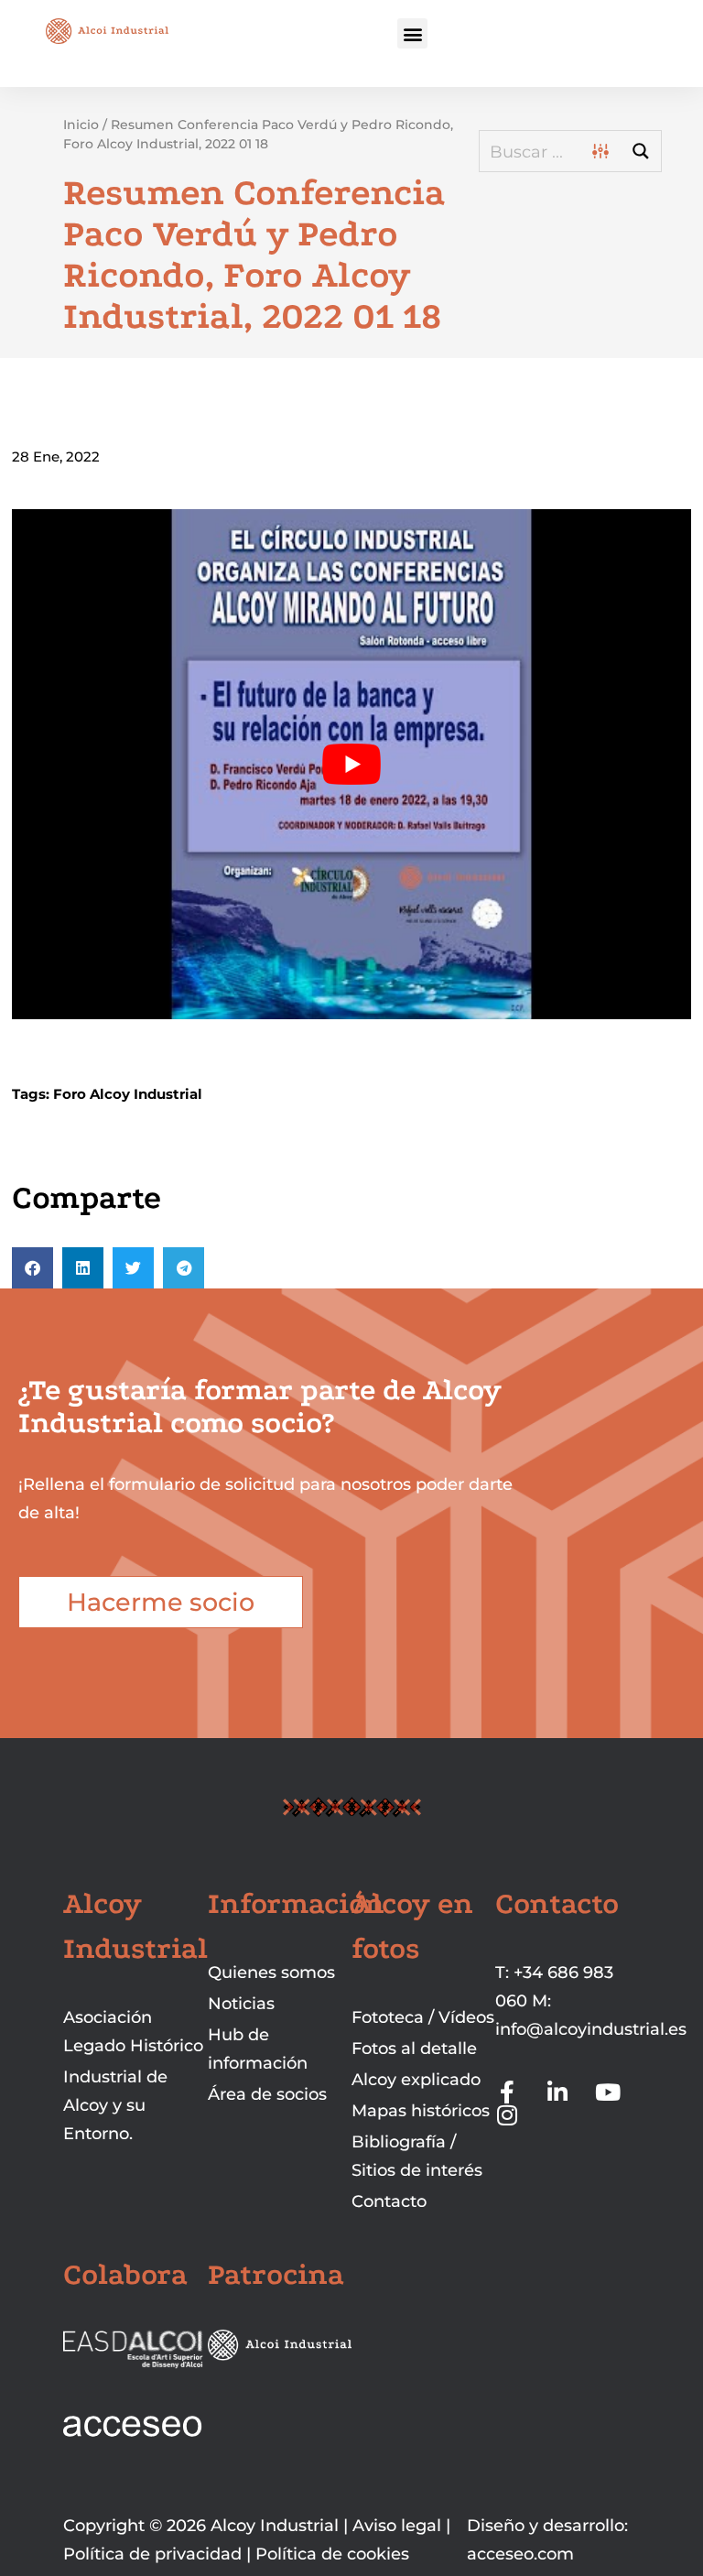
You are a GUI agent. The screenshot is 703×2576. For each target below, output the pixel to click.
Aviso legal (397, 2526)
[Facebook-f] (507, 2092)
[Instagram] (507, 2115)
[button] (412, 33)
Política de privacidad (152, 2554)
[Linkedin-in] (557, 2092)
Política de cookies (332, 2554)
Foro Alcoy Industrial (128, 1094)
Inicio (81, 125)
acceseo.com (520, 2554)
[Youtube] (607, 2092)
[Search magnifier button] (641, 151)
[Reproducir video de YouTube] (351, 764)
